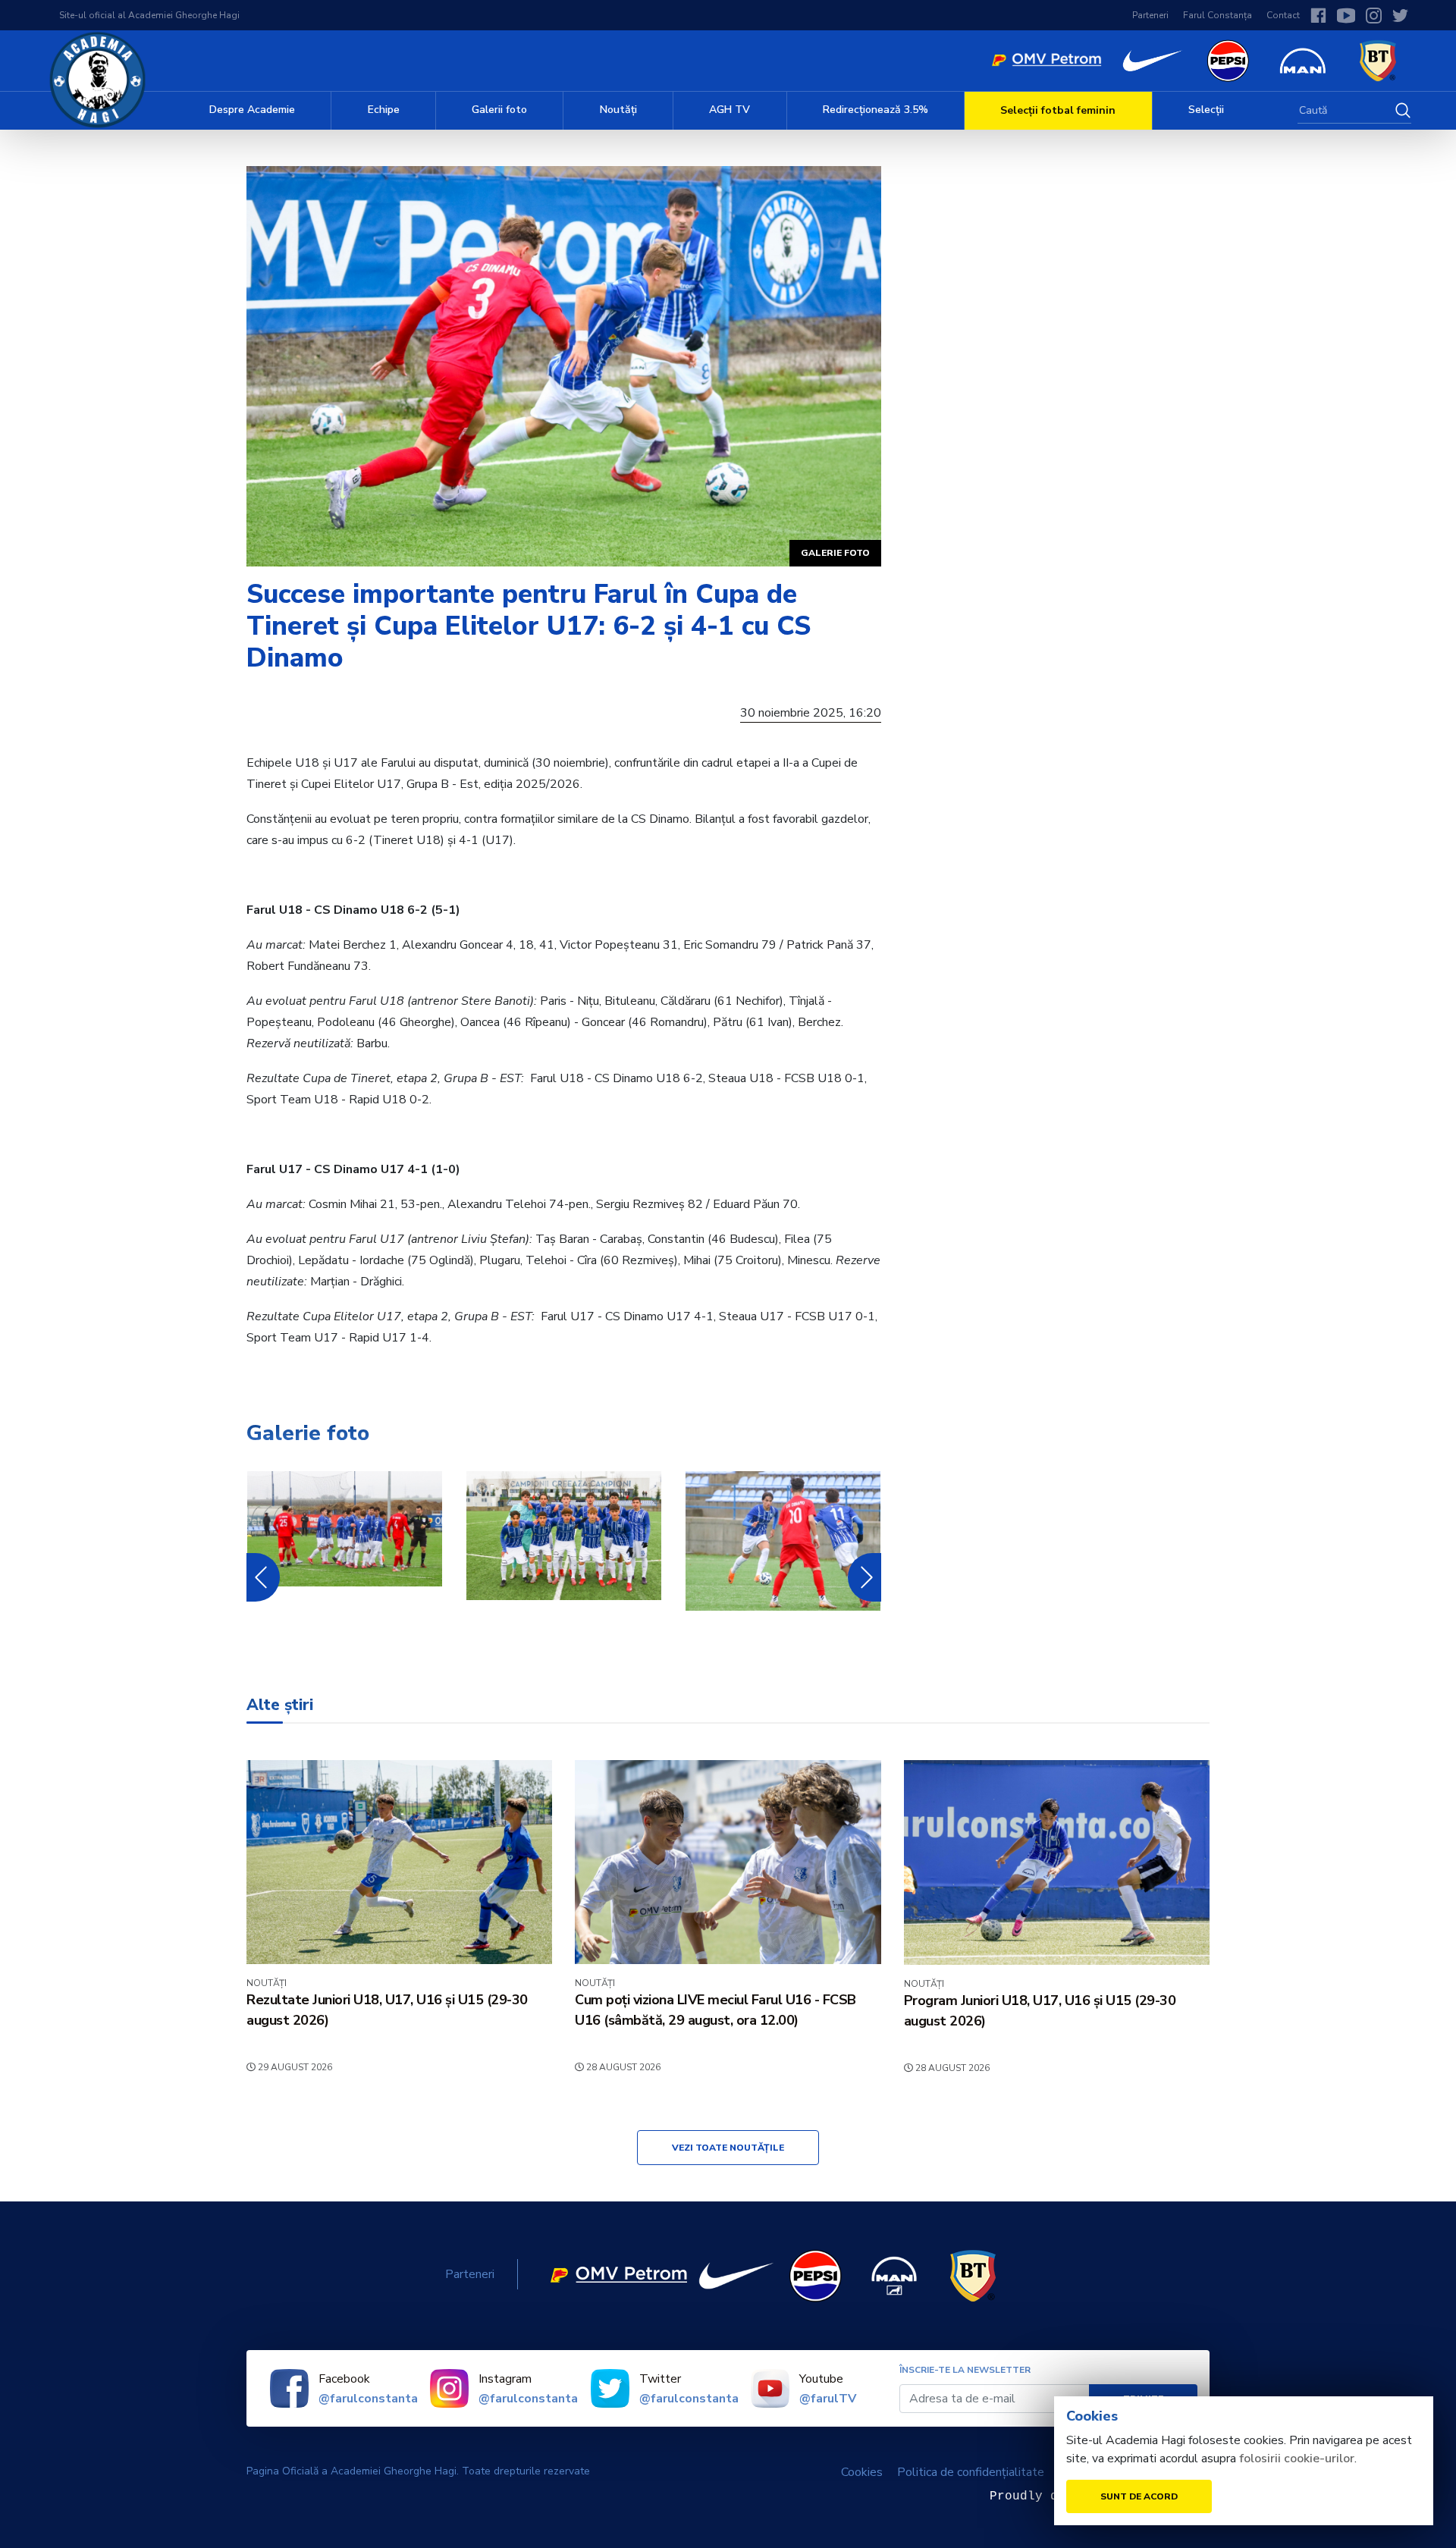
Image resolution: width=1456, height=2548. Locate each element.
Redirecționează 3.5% (875, 110)
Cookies (862, 2472)
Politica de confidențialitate (971, 2472)
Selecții (1206, 110)
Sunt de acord (1139, 2496)
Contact (1283, 15)
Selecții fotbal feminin (1058, 110)
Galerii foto (499, 110)
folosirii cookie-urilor (1297, 2459)
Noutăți (618, 110)
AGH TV (730, 110)
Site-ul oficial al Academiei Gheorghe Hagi (149, 15)
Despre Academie (252, 110)
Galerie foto (835, 553)
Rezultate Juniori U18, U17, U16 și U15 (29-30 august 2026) (387, 2010)
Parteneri (1150, 15)
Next (864, 1577)
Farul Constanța (1218, 15)
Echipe (384, 110)
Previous (259, 1577)
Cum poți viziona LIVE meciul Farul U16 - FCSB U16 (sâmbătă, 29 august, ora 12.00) (715, 2010)
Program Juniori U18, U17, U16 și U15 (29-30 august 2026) (1040, 2011)
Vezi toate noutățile (728, 2148)
